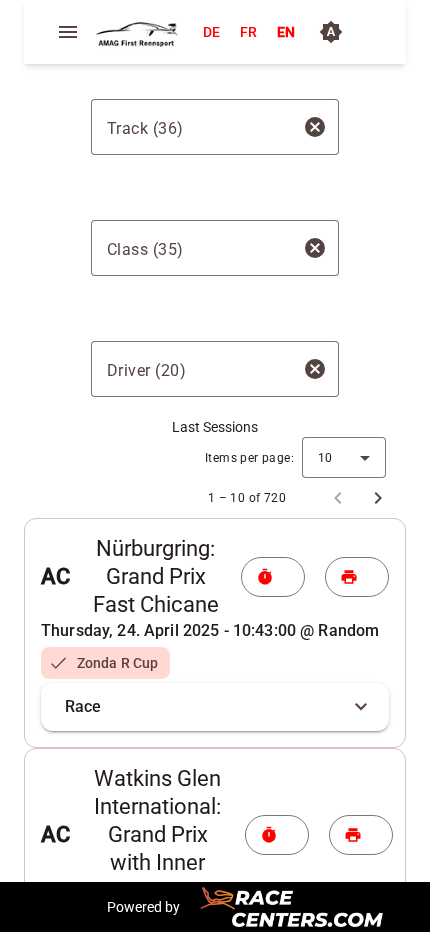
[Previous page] (338, 498)
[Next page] (378, 498)
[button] (215, 707)
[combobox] (197, 127)
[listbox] (215, 663)
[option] (105, 663)
